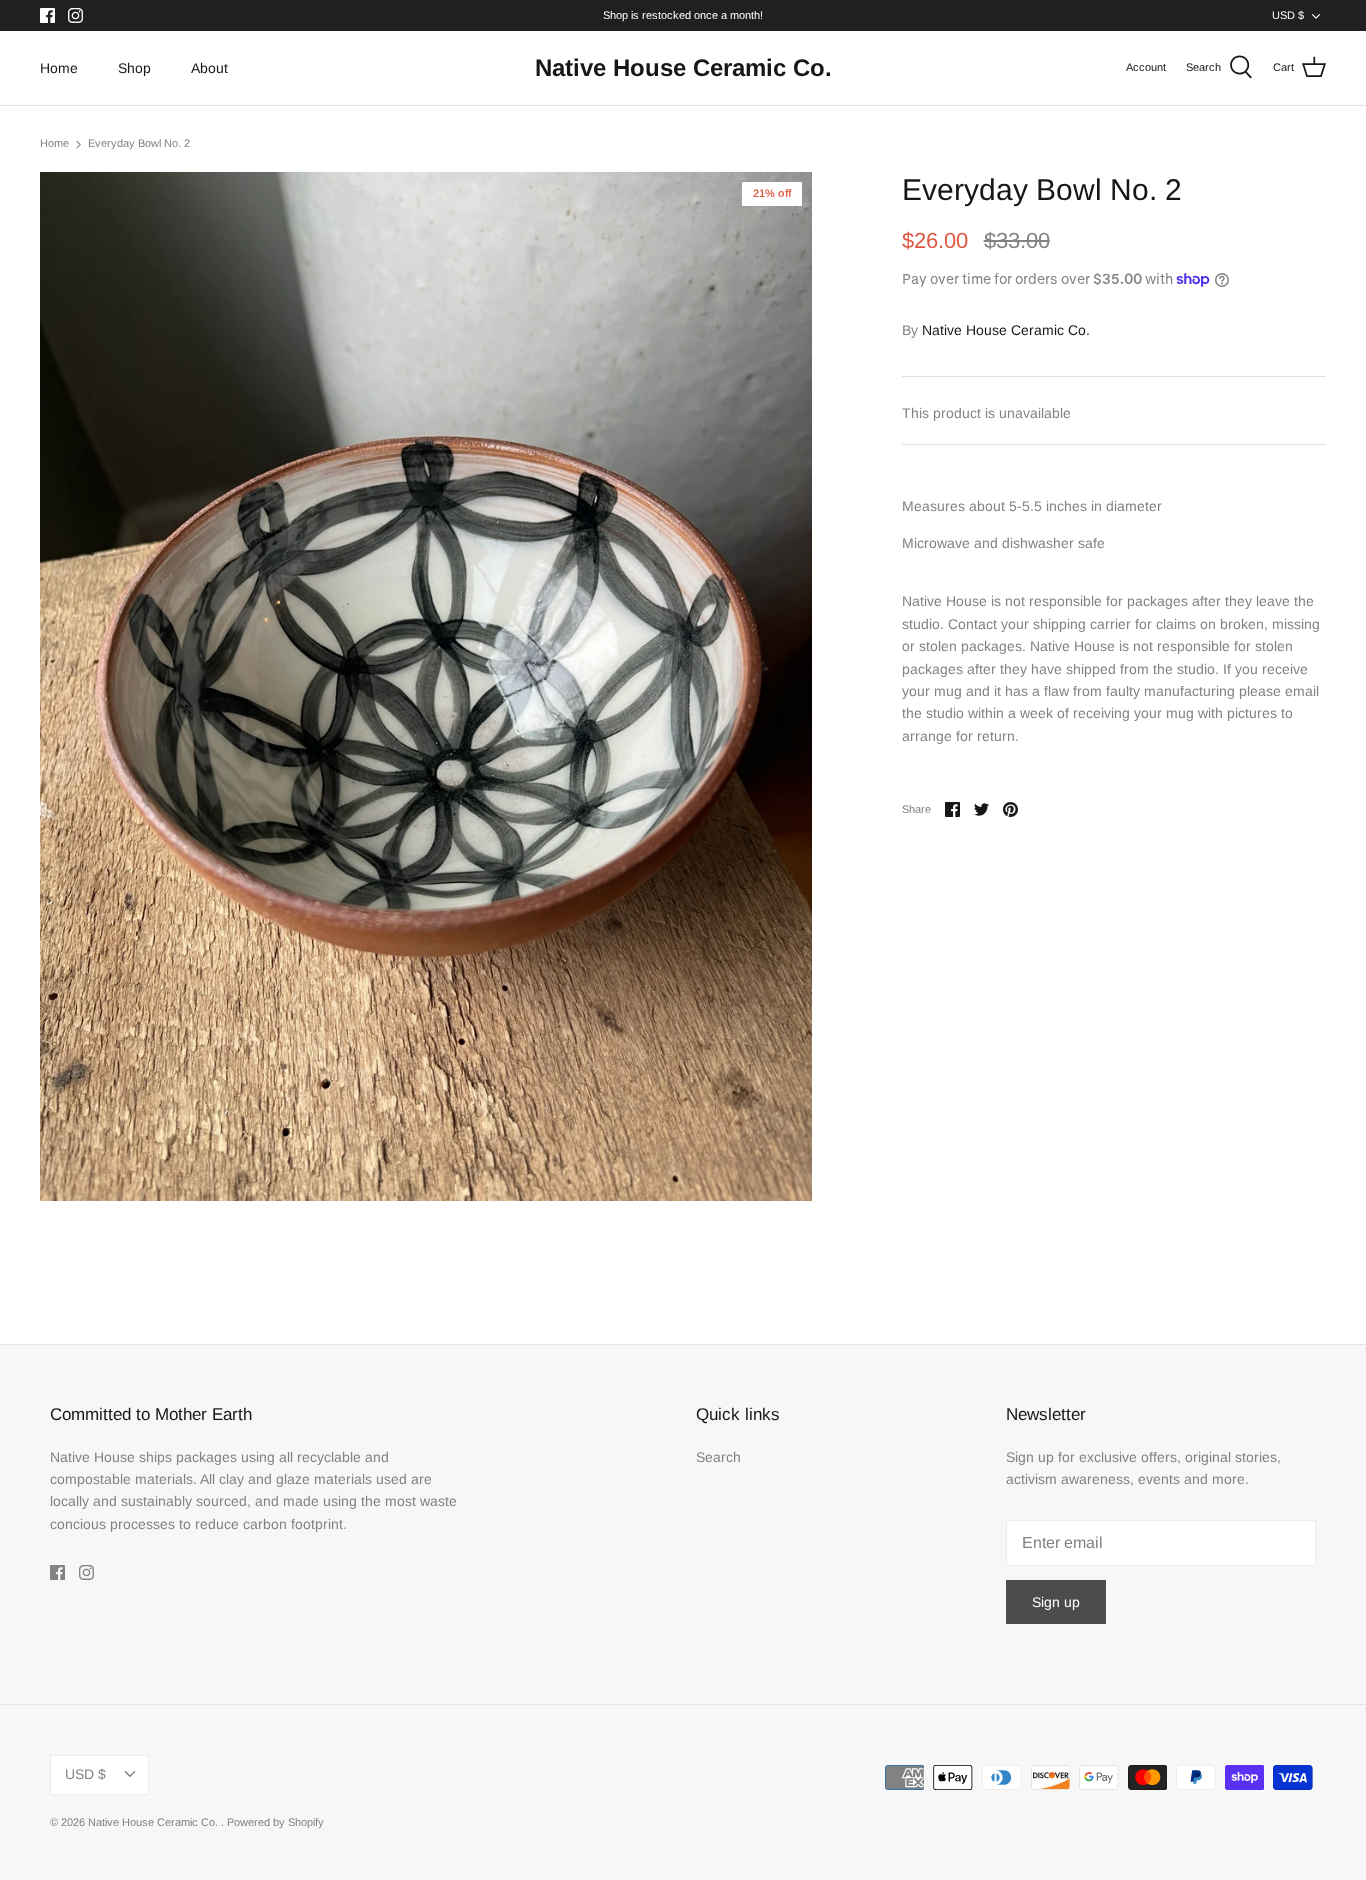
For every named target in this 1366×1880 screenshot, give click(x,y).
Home (59, 68)
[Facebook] (47, 15)
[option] (426, 686)
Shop (134, 68)
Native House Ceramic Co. (1006, 330)
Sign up (1056, 1602)
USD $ (1288, 15)
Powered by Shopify (275, 1822)
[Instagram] (75, 15)
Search (718, 1457)
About (209, 68)
